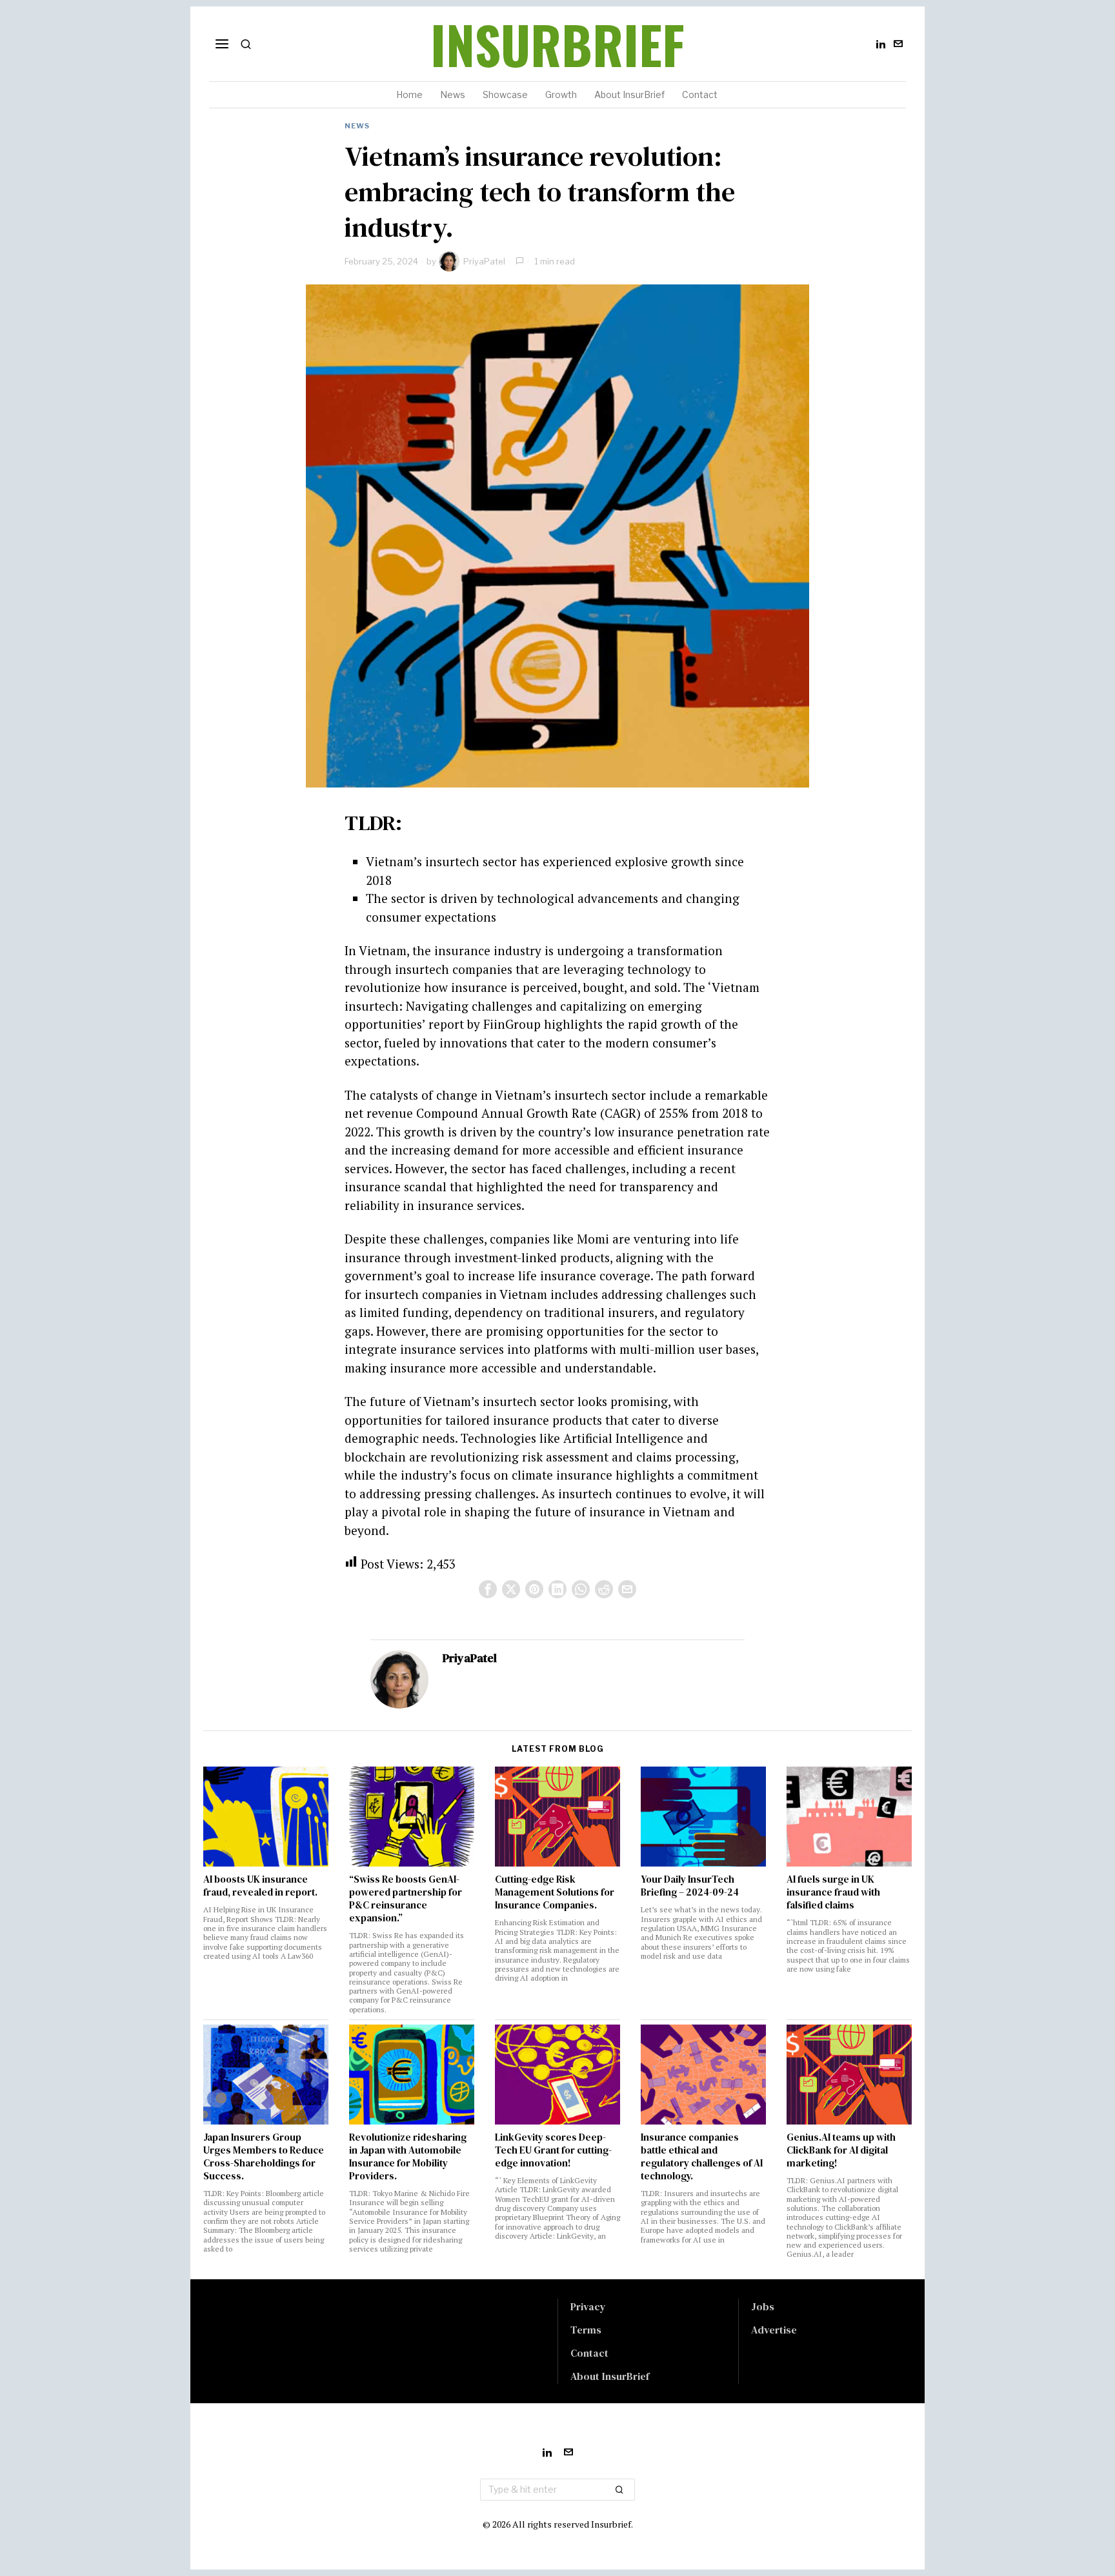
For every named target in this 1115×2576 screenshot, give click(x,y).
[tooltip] (881, 44)
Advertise (774, 2330)
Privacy (588, 2306)
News (357, 126)
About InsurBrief (610, 2376)
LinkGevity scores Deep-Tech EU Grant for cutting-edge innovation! (553, 2150)
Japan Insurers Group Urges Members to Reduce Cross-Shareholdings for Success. (264, 2157)
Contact (589, 2353)
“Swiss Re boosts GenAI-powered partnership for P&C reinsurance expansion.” (406, 1899)
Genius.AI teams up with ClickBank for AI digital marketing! (841, 2150)
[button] (619, 2490)
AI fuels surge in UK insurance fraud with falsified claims (833, 1892)
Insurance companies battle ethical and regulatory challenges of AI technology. (702, 2157)
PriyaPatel (484, 261)
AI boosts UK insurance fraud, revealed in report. (260, 1886)
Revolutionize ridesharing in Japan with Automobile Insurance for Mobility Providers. (408, 2157)
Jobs (763, 2306)
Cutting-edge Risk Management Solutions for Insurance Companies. (555, 1892)
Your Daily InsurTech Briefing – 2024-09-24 (690, 1886)
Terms (586, 2330)
